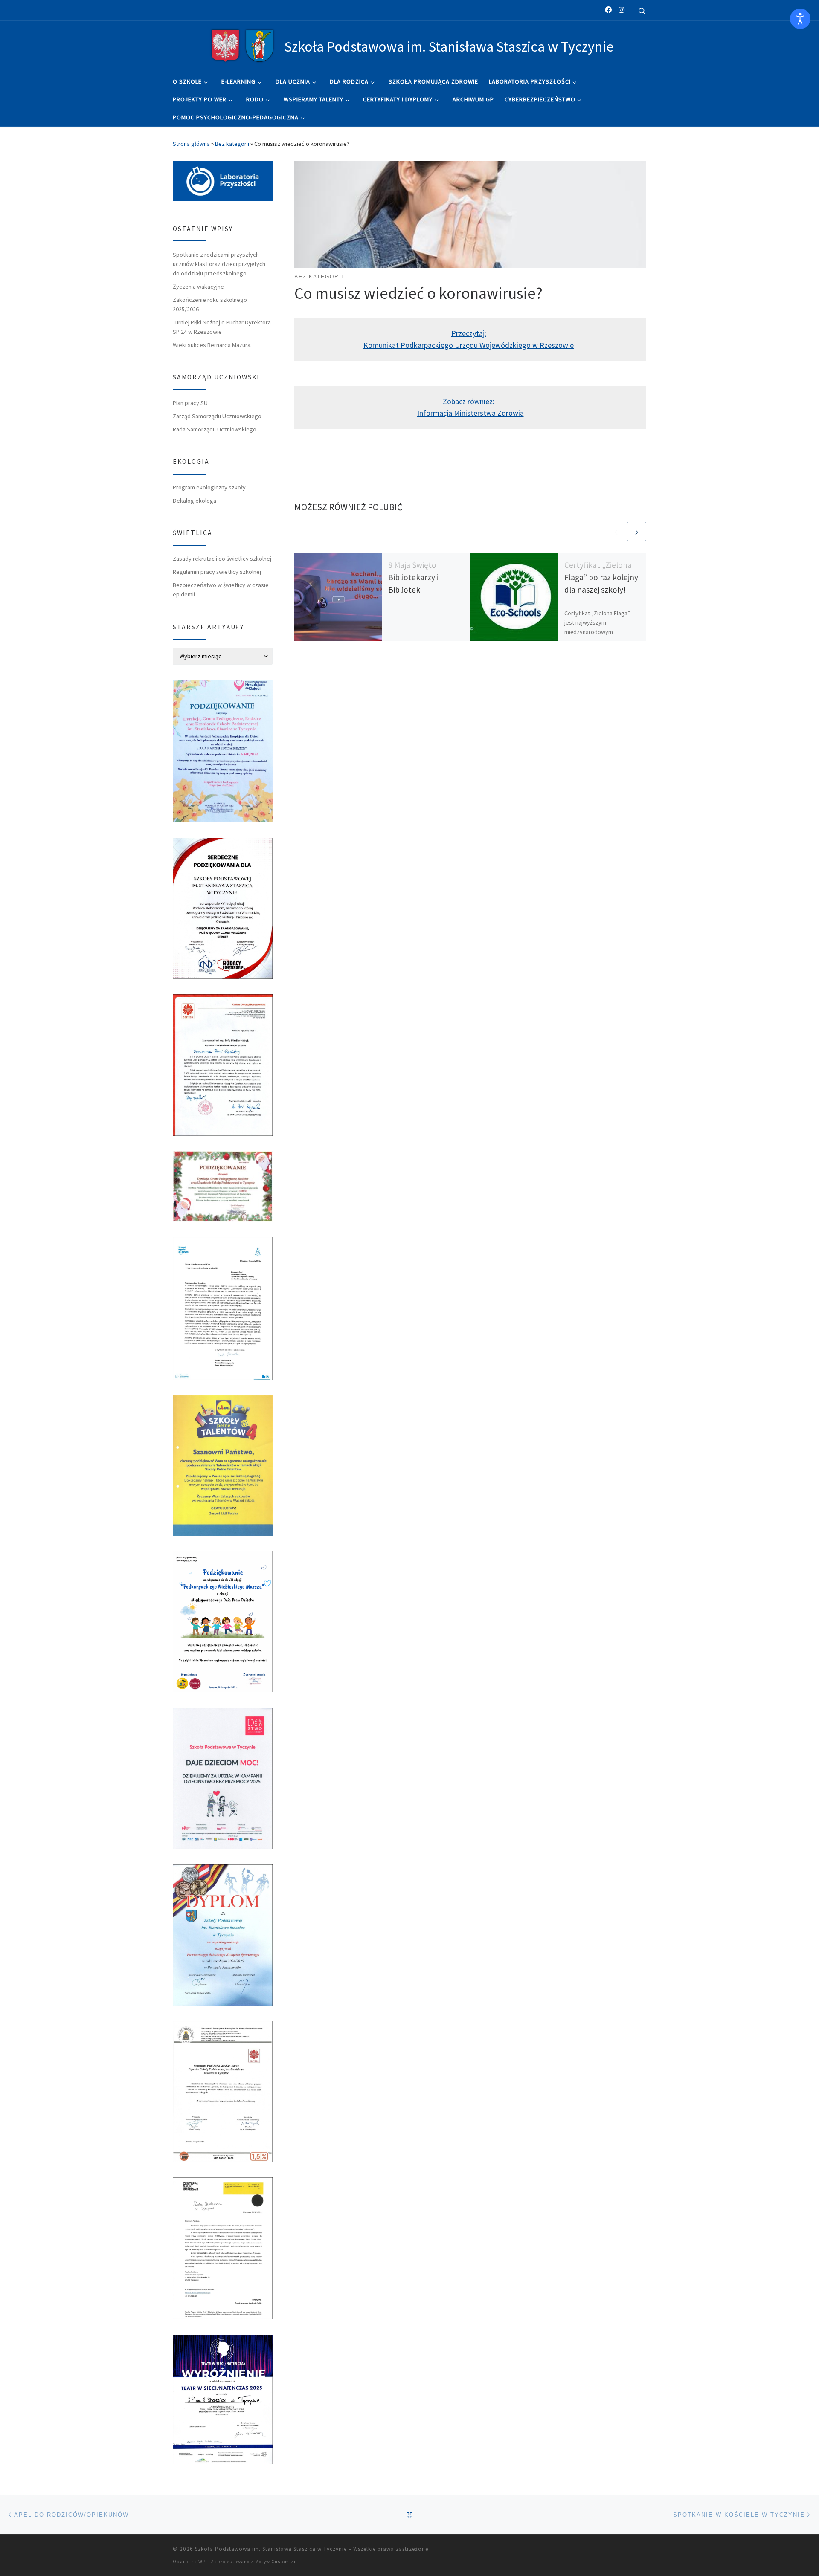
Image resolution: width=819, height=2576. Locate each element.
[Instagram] (622, 10)
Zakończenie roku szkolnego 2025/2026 (210, 304)
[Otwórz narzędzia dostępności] (800, 19)
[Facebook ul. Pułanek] (608, 10)
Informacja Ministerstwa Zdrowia (470, 413)
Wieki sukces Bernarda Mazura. (212, 345)
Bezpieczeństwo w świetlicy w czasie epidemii (221, 590)
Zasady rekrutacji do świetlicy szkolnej (222, 559)
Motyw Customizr (276, 2562)
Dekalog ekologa (195, 501)
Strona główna (191, 144)
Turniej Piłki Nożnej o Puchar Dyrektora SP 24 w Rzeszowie (222, 327)
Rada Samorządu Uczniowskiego (215, 429)
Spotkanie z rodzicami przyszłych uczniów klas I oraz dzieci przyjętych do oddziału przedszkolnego (219, 264)
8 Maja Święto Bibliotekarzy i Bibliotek (413, 577)
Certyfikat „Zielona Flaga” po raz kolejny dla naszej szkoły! (601, 577)
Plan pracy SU (190, 403)
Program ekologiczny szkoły (209, 487)
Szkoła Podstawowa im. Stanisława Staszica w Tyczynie (271, 2549)
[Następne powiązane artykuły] (637, 531)
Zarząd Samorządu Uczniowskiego (217, 416)
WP (202, 2562)
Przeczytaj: (469, 333)
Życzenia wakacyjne (198, 287)
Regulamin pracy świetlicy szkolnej (217, 572)
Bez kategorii (232, 144)
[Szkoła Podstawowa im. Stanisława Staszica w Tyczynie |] (242, 45)
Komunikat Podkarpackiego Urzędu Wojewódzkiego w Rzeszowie (469, 345)
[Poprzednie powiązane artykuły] (616, 531)
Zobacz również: (469, 401)
